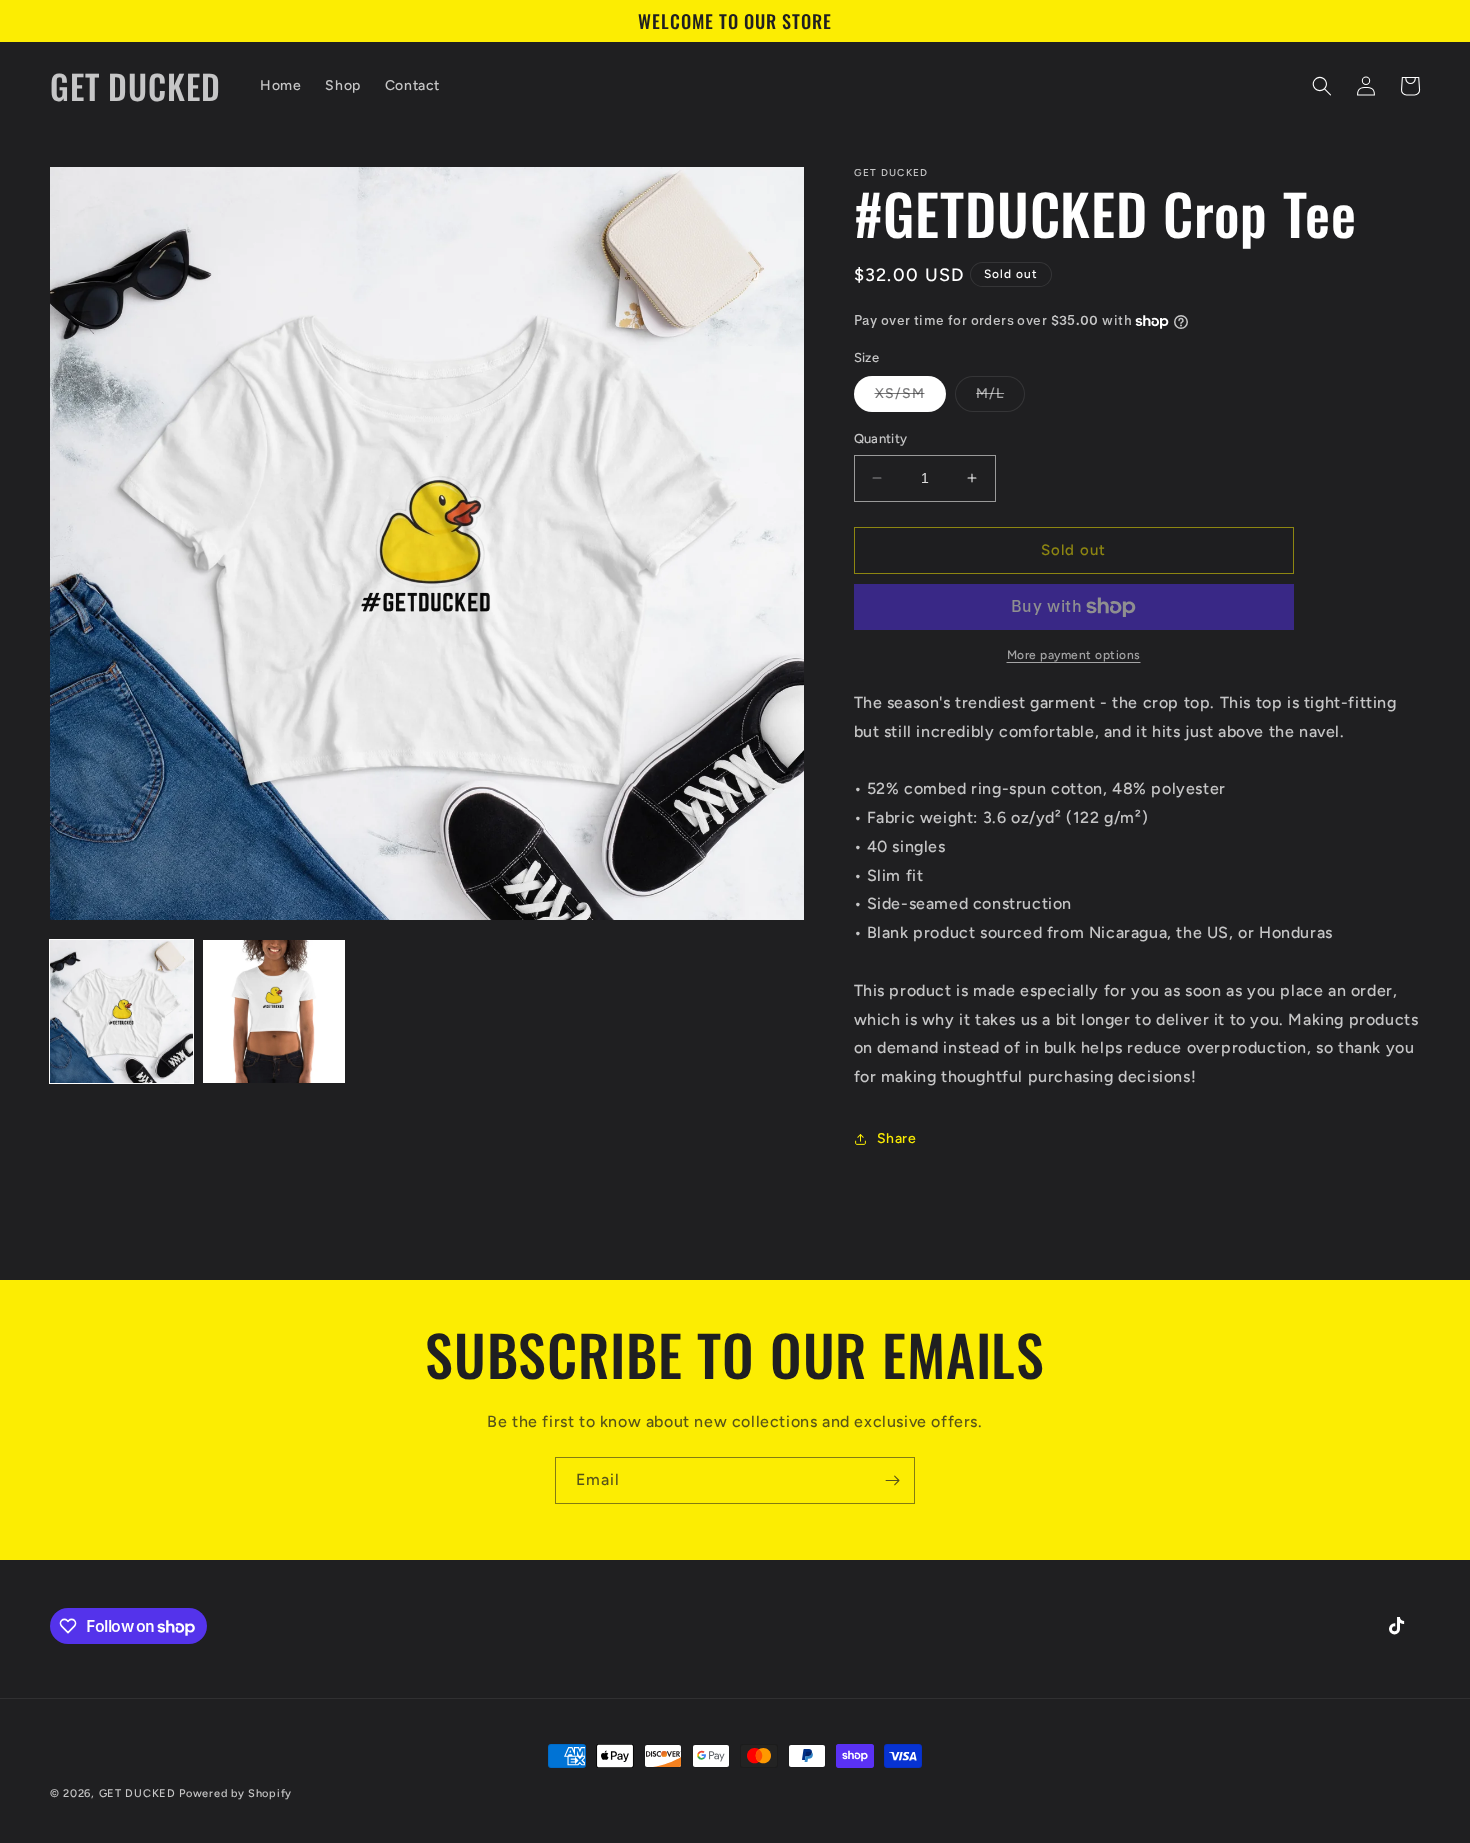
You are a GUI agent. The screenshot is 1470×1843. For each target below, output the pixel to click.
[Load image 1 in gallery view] (121, 1011)
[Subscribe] (892, 1480)
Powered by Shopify (235, 1793)
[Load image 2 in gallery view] (274, 1011)
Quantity (881, 438)
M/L (1000, 398)
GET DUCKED (137, 1793)
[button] (1322, 86)
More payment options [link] (1074, 655)
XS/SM (910, 398)
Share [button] (897, 1138)
